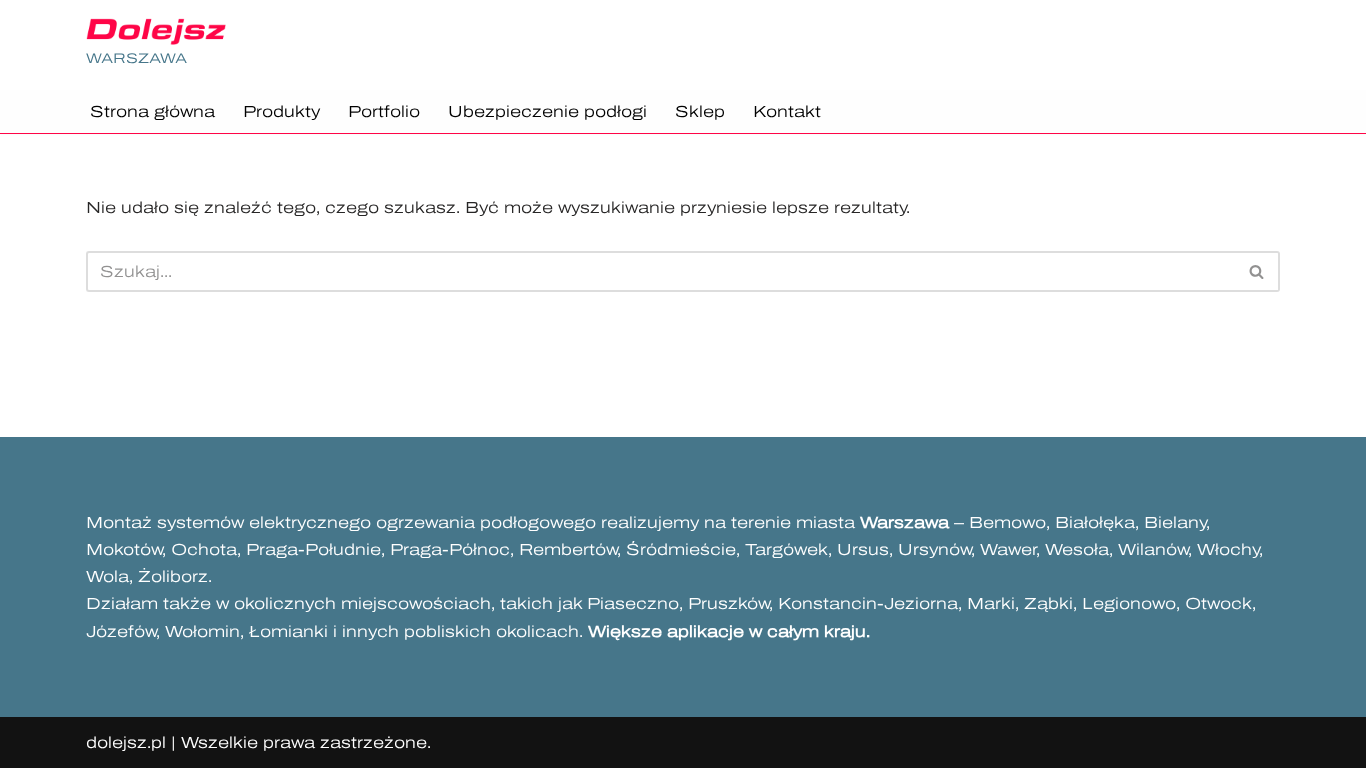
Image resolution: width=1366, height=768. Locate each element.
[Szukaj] (1257, 271)
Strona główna (152, 111)
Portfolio (384, 111)
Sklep (700, 111)
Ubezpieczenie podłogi (547, 111)
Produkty (281, 111)
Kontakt (787, 111)
